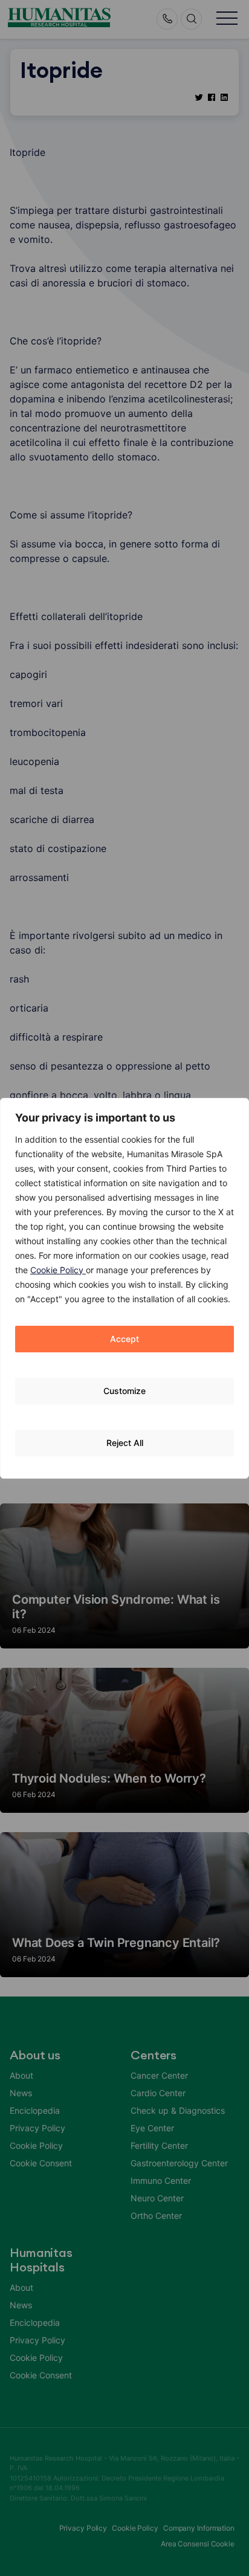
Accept (124, 1339)
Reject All (125, 1443)
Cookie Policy (58, 1270)
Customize (124, 1391)
